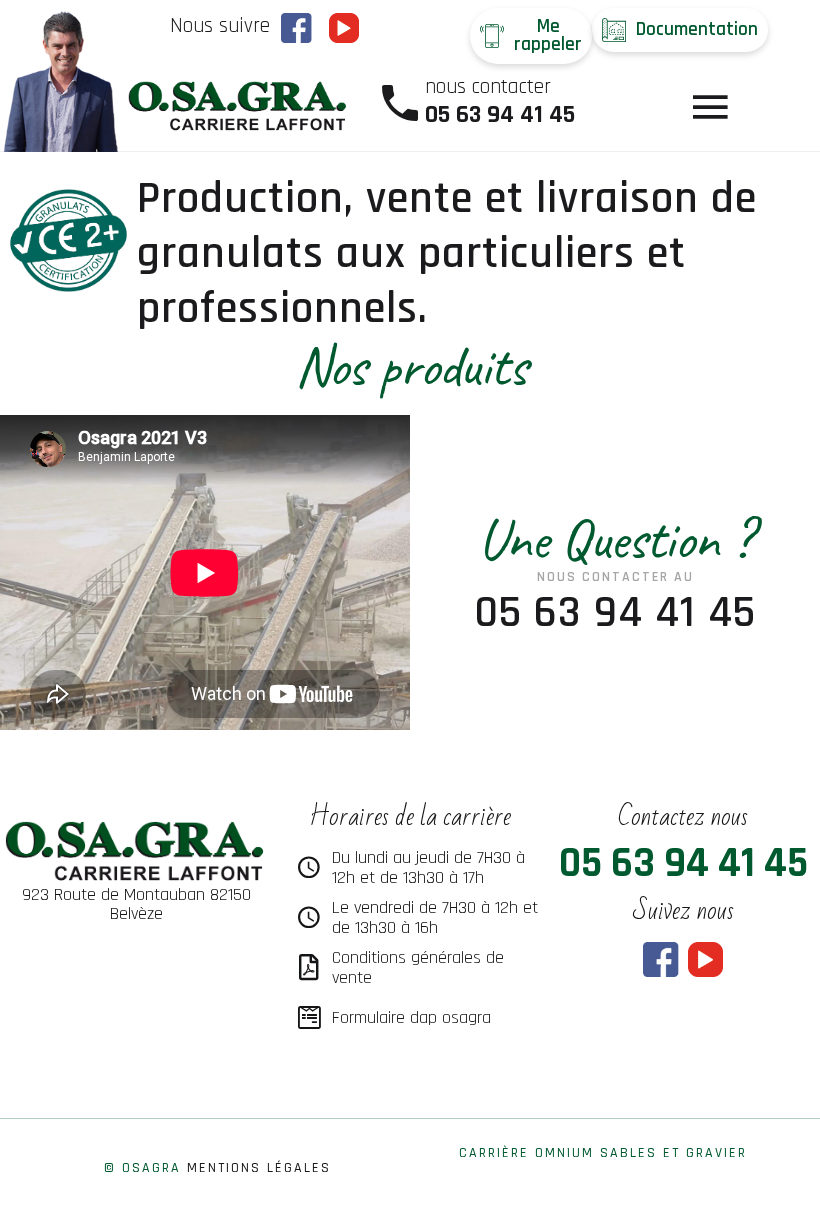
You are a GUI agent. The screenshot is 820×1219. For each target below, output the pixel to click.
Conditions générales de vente (418, 967)
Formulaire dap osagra (411, 1017)
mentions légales (259, 1168)
